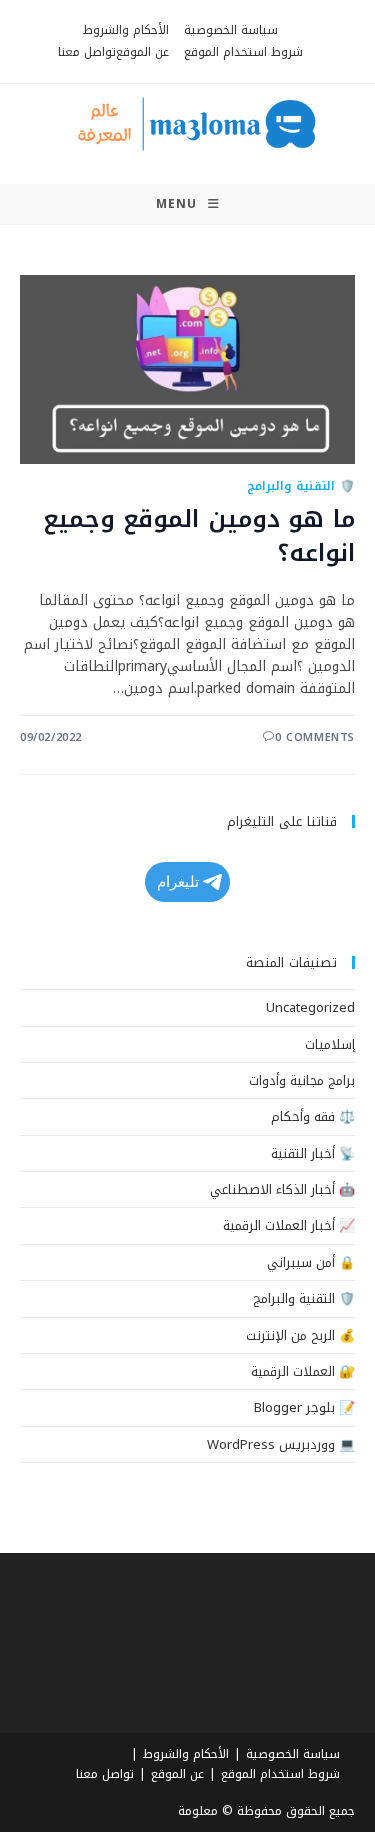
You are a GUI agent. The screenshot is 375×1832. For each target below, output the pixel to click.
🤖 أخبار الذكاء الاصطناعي (282, 1189)
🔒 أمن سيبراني (311, 1262)
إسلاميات (330, 1044)
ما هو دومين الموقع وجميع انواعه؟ (199, 536)
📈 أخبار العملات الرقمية (289, 1225)
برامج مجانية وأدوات (302, 1080)
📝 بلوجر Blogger (304, 1407)
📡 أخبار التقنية (313, 1153)
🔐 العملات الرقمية (303, 1371)
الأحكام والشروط (126, 30)
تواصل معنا (87, 52)
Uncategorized (310, 1007)
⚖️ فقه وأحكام (313, 1116)
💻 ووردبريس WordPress (281, 1444)
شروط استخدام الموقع (243, 52)
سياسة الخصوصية (231, 30)
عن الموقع (142, 52)
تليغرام (178, 881)
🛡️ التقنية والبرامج (301, 486)
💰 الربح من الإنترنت (300, 1335)
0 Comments (315, 737)
